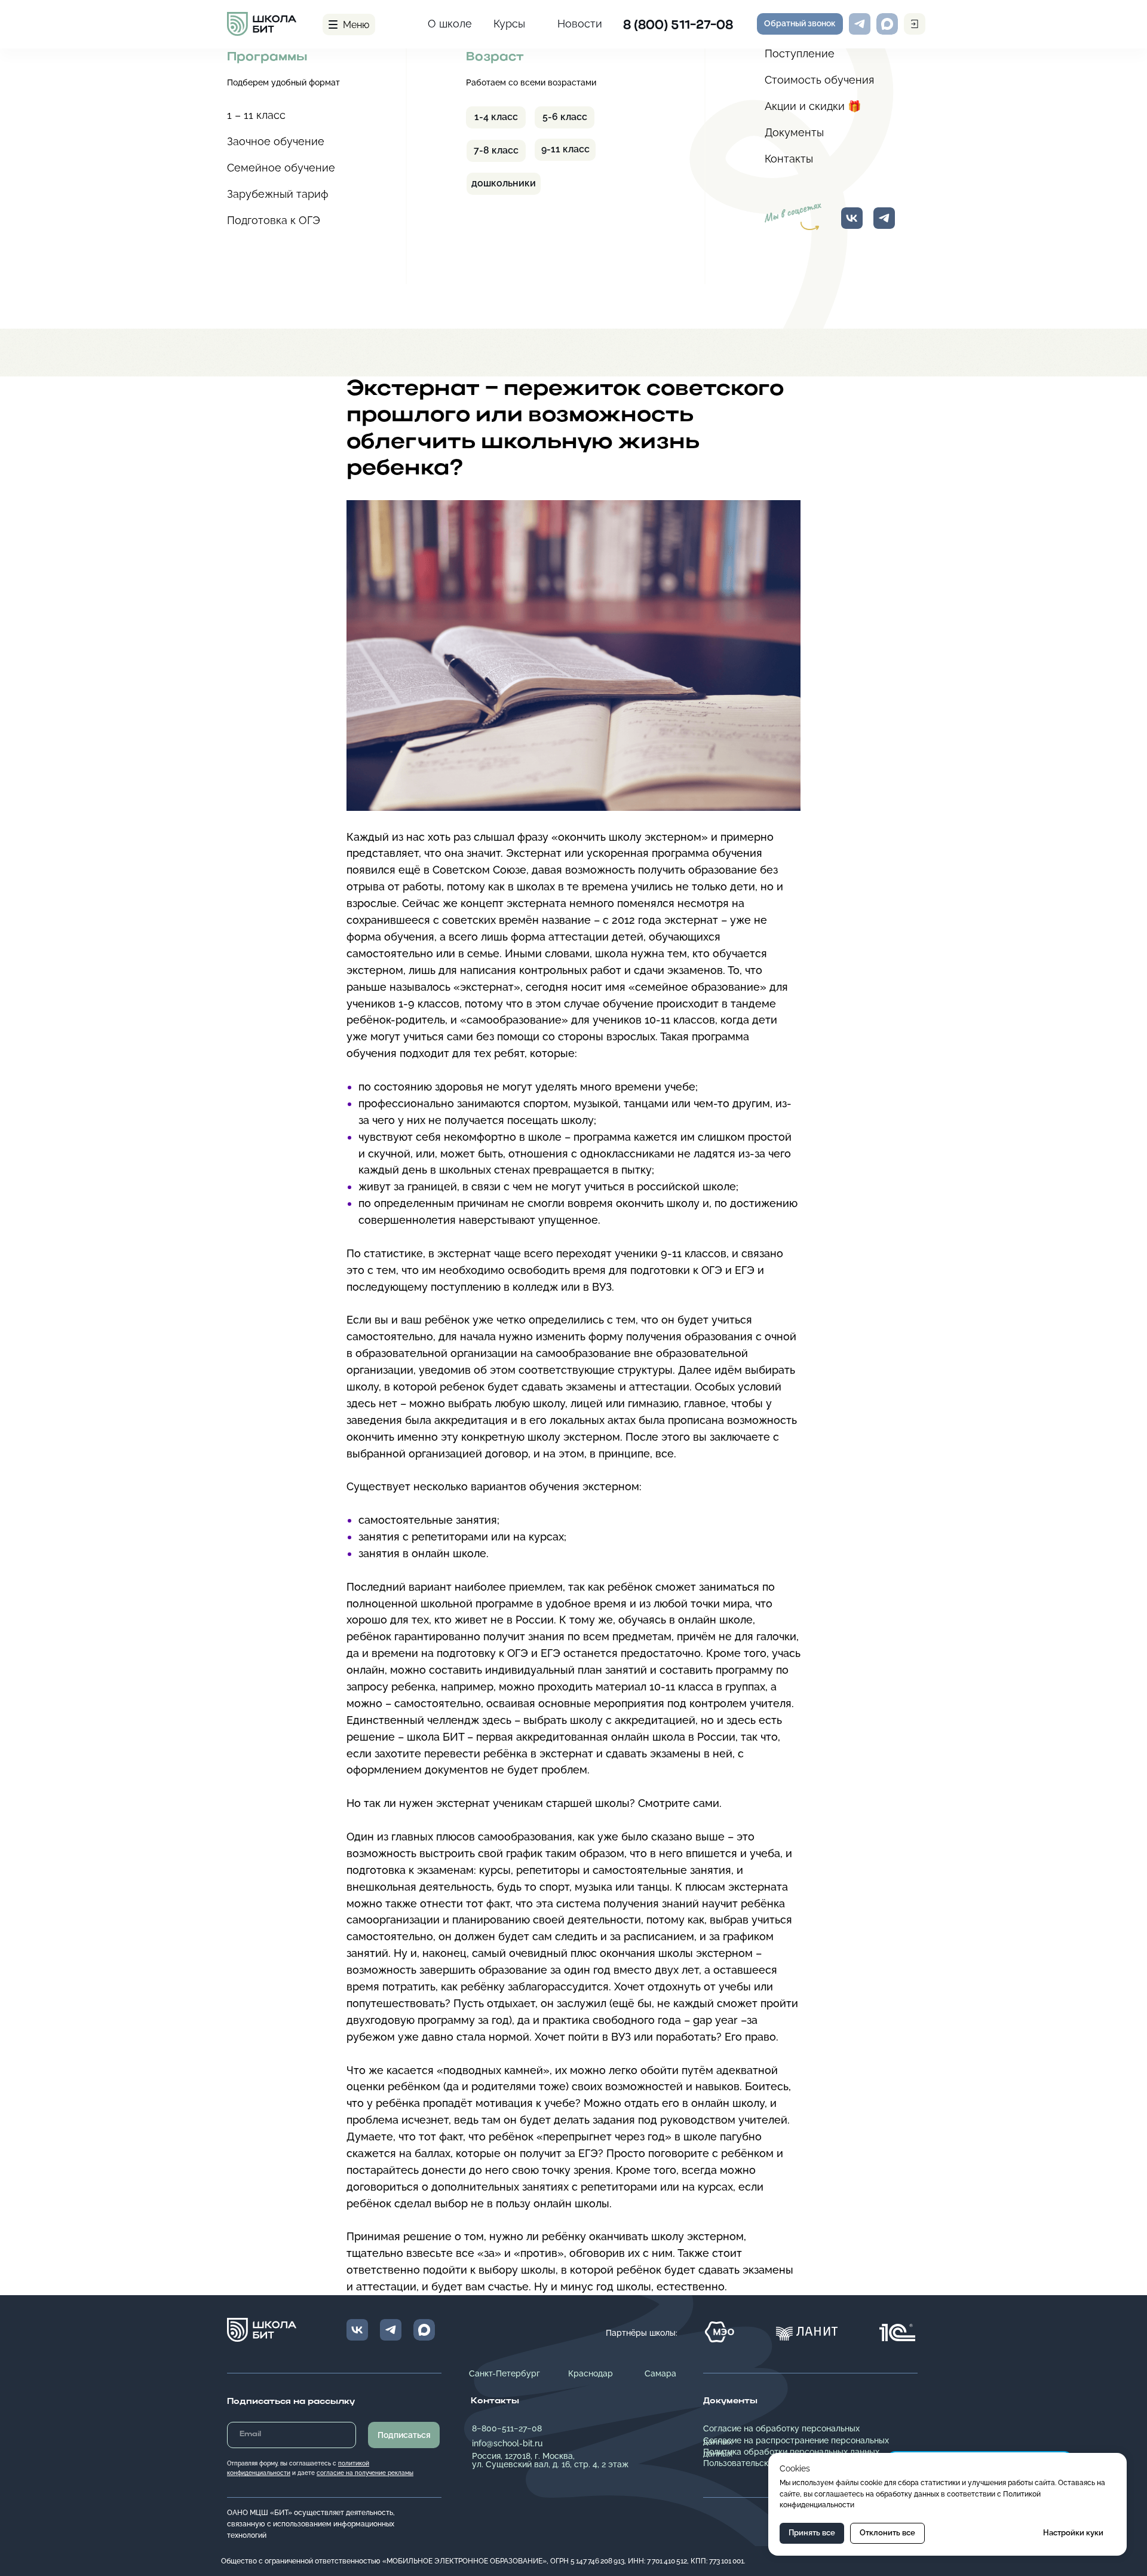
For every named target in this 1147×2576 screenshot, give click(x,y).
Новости (580, 24)
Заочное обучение (276, 141)
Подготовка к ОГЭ (274, 220)
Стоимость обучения (819, 80)
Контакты (789, 159)
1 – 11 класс (256, 115)
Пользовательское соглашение (766, 2463)
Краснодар (591, 2373)
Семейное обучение (281, 168)
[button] (800, 24)
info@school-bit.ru (507, 2443)
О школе (450, 24)
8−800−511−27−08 (507, 2428)
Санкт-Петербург (505, 2373)
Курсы (509, 24)
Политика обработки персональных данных (791, 2452)
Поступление (800, 53)
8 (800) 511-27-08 (678, 26)
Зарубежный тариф (278, 194)
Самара (660, 2373)
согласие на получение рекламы (365, 2473)
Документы (794, 132)
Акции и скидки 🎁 (813, 106)
